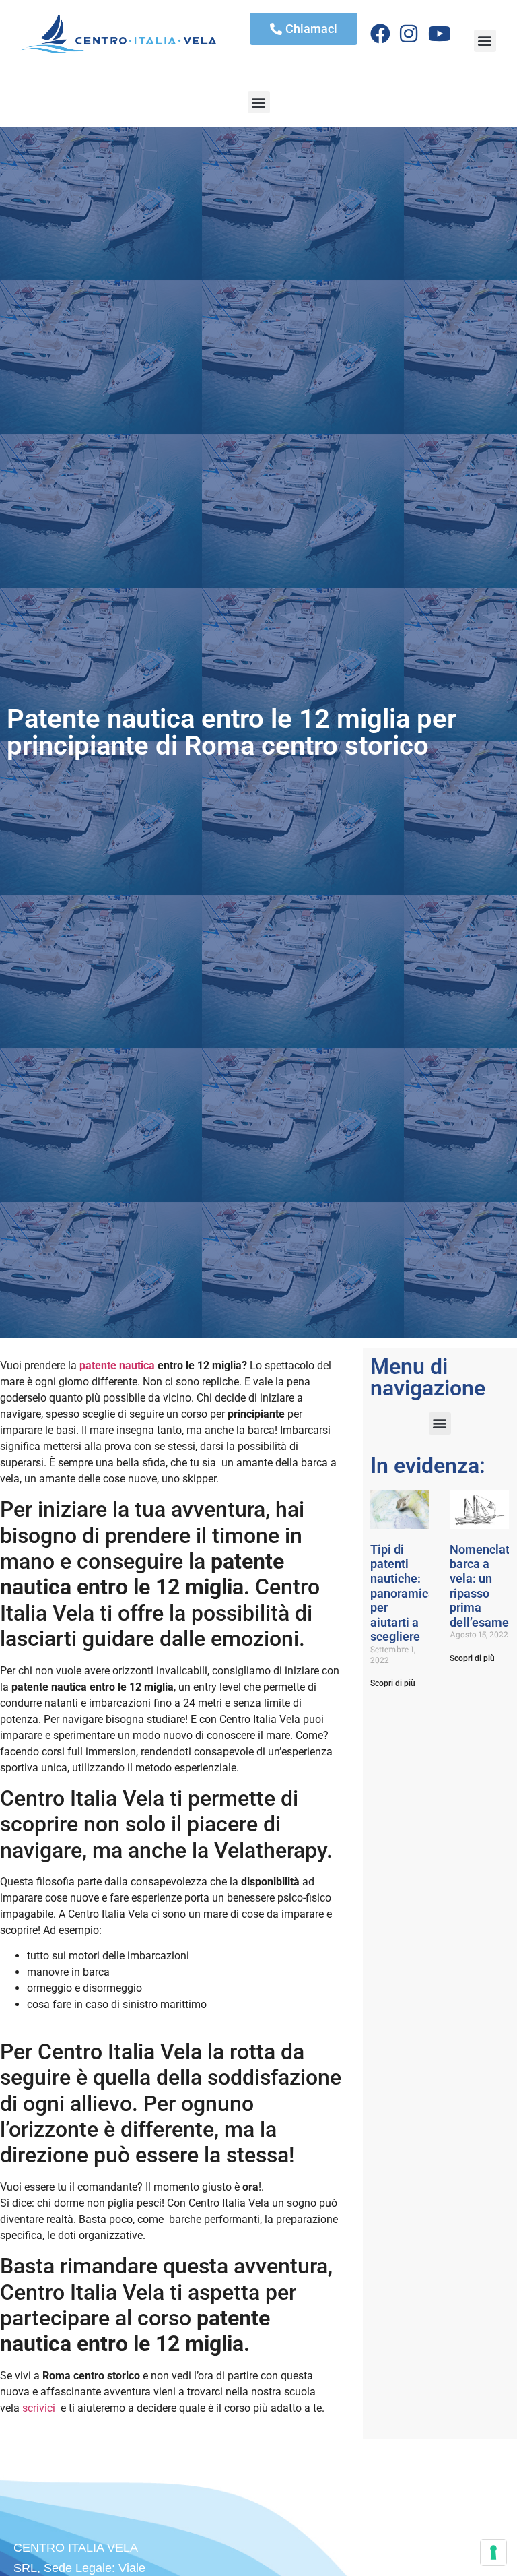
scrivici (39, 2408)
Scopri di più (393, 1683)
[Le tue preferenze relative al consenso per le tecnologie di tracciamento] (493, 2552)
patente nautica (117, 1365)
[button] (485, 41)
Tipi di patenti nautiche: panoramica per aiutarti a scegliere (403, 1593)
